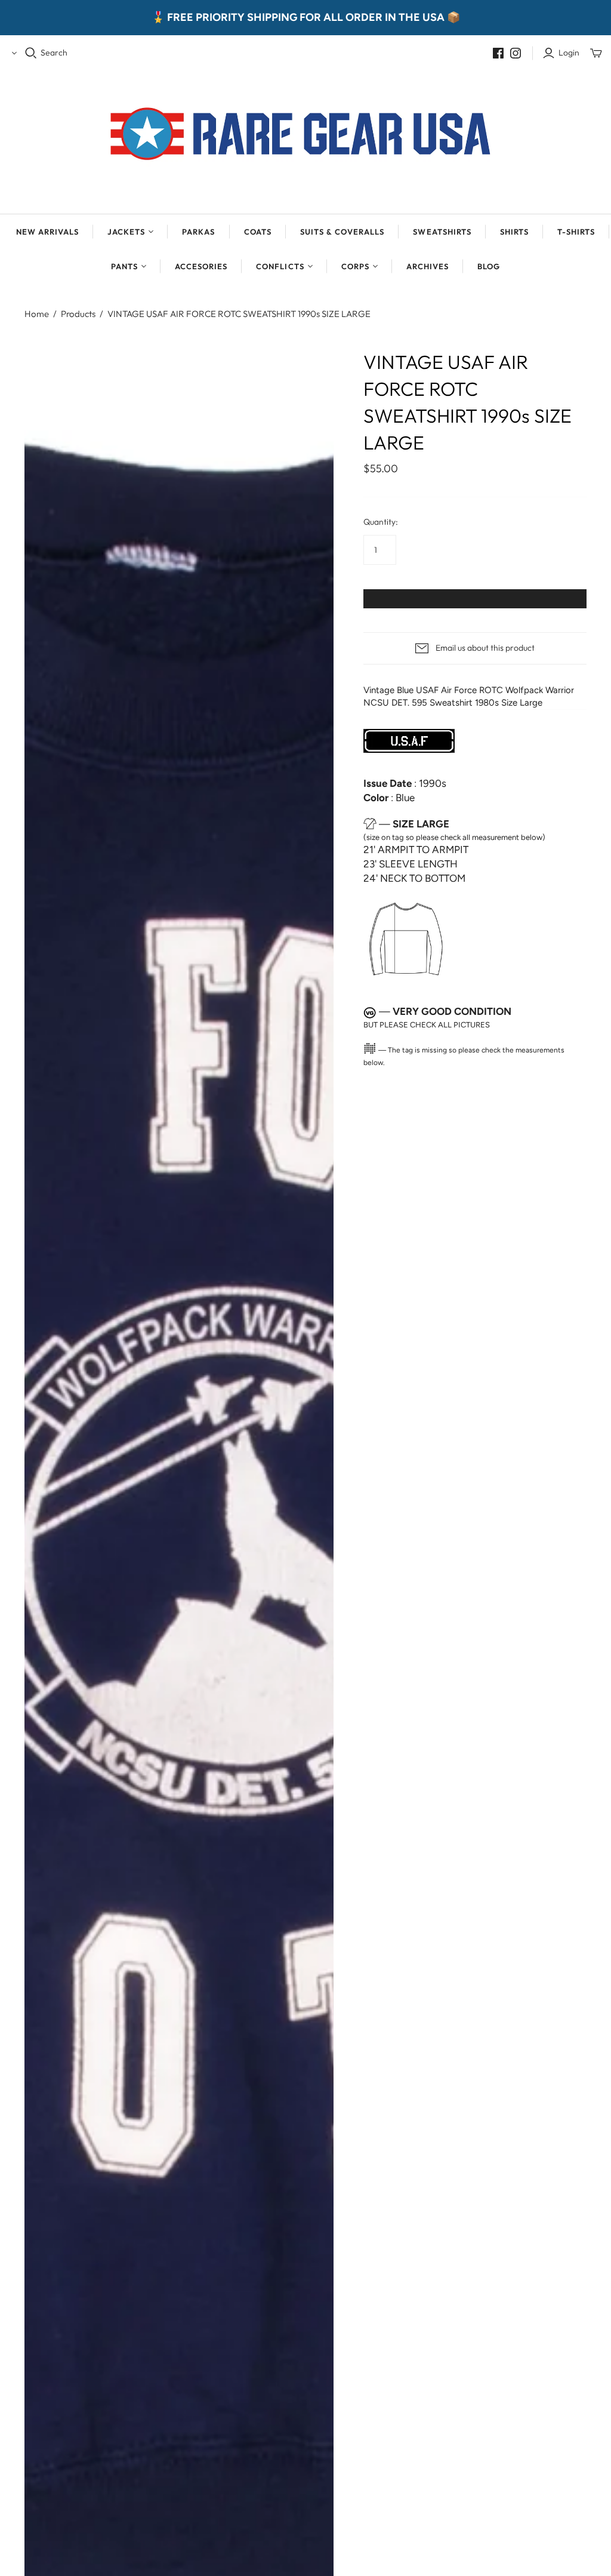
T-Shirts (576, 232)
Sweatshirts (442, 232)
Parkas (198, 232)
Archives (428, 266)
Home (37, 314)
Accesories (201, 266)
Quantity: (381, 522)
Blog (489, 266)
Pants (124, 266)
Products (78, 314)
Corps (355, 266)
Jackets (126, 232)
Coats (258, 232)
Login (569, 53)
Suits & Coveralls (342, 232)
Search (54, 53)
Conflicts (280, 266)
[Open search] (31, 53)
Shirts (514, 232)
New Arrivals (47, 232)
